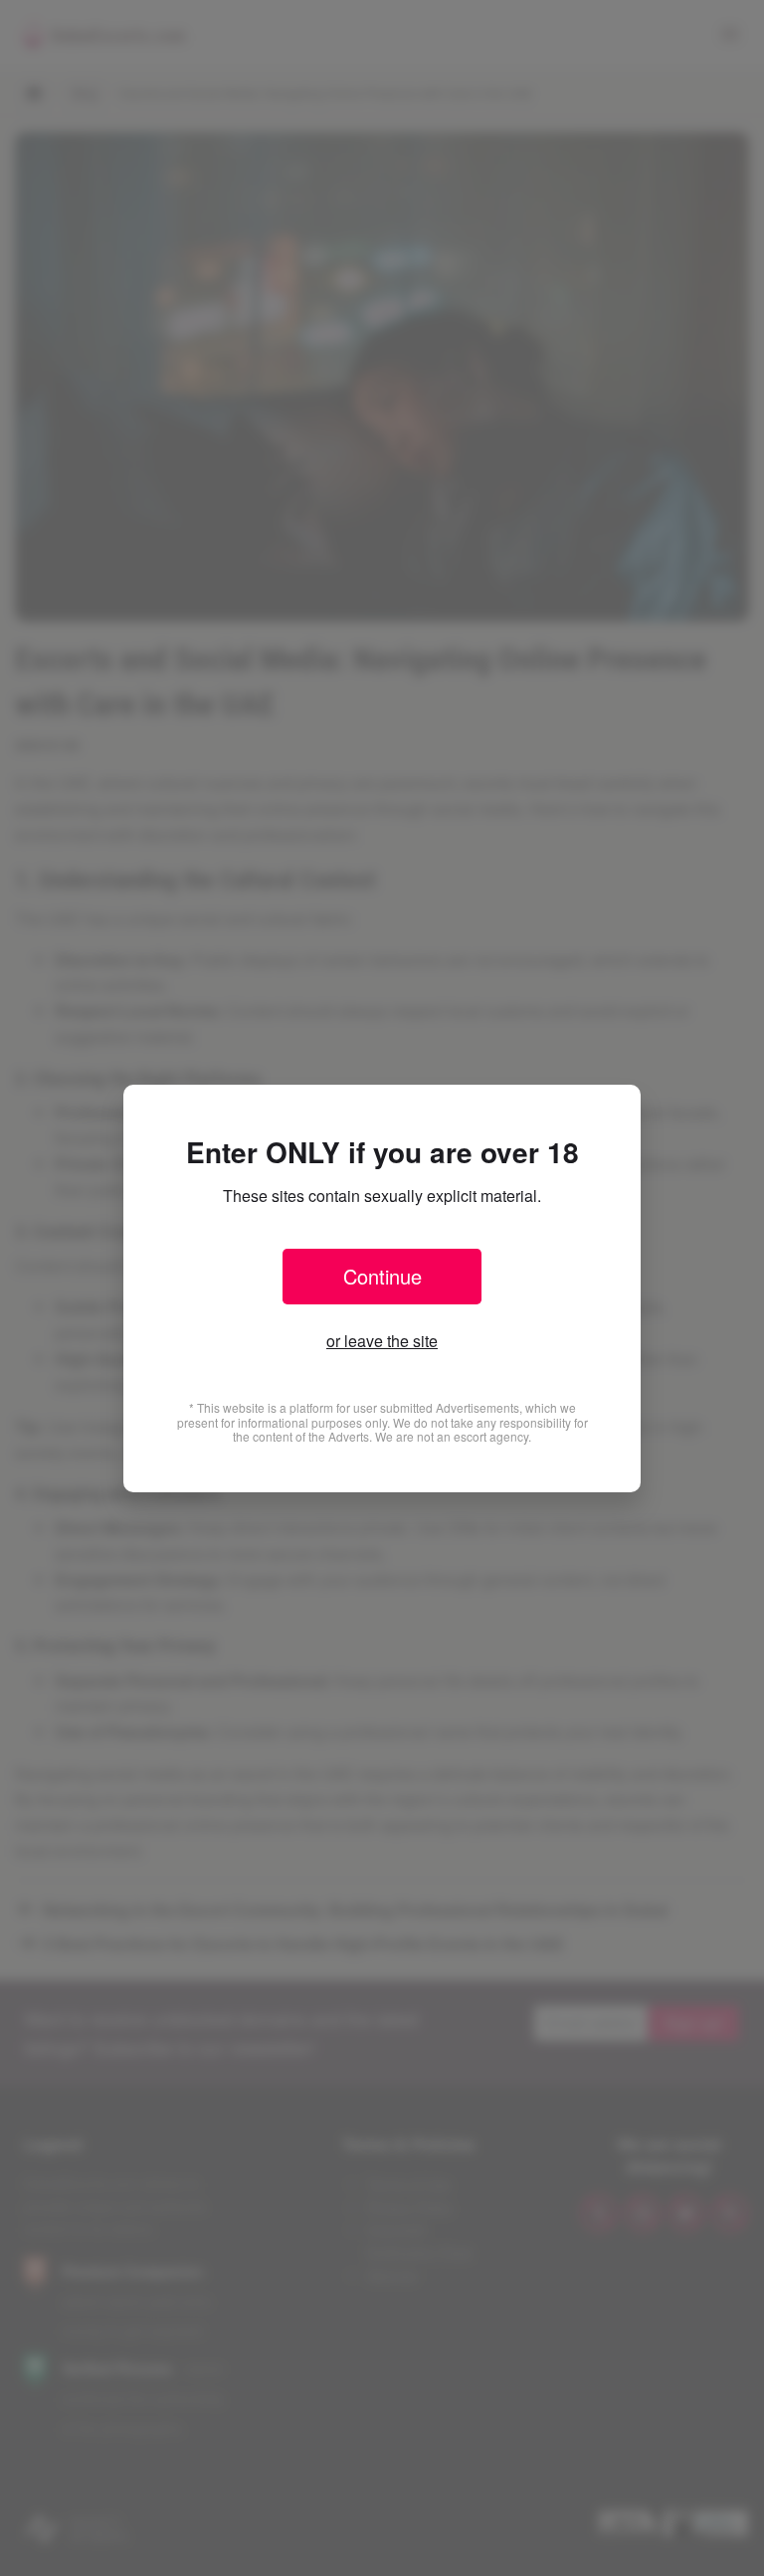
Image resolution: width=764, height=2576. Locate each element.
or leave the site (382, 1341)
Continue (382, 1276)
